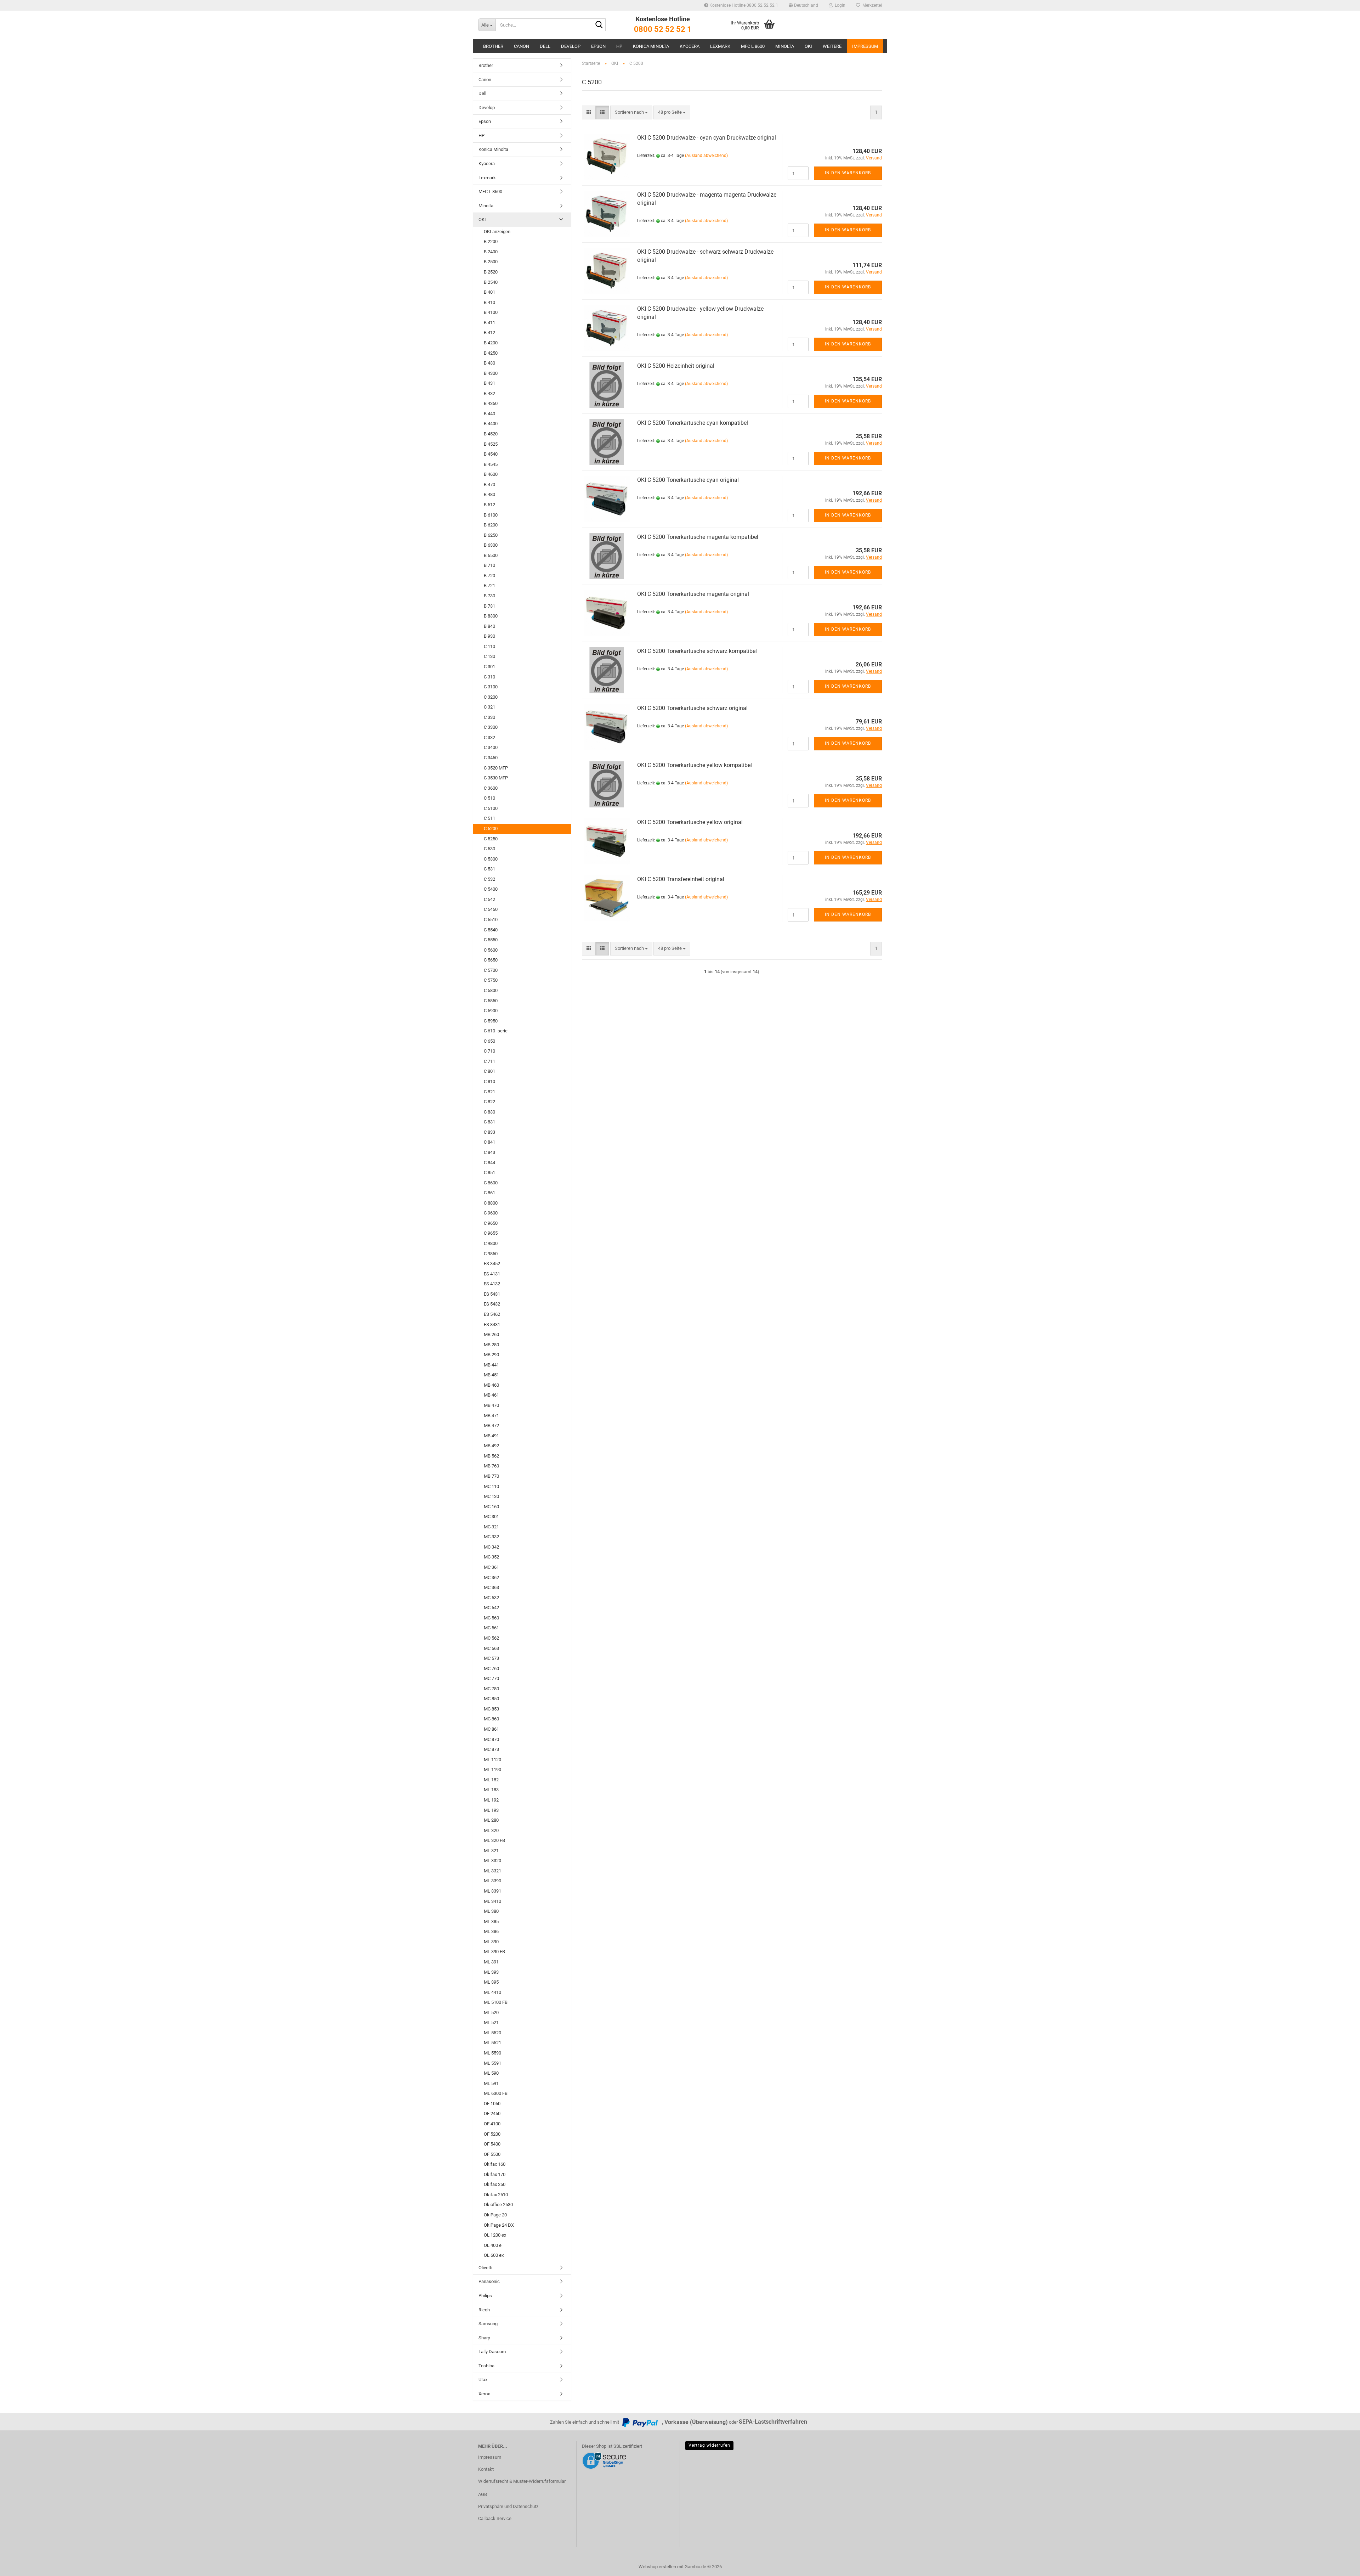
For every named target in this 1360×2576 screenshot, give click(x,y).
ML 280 (491, 1820)
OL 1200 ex (495, 2235)
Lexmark (720, 46)
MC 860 (491, 1719)
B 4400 (491, 424)
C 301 (489, 667)
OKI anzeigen (497, 232)
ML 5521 (492, 2043)
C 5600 (491, 950)
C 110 (489, 646)
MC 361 (491, 1567)
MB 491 (491, 1436)
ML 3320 (492, 1861)
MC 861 (491, 1729)
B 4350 (491, 403)
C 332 (489, 737)
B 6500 (491, 555)
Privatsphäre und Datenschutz (508, 2506)
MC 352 (491, 1557)
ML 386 (491, 1931)
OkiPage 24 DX (499, 2225)
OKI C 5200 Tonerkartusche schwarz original (692, 708)
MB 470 (491, 1405)
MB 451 (491, 1375)
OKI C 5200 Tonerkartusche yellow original (690, 822)
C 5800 (491, 990)
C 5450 (491, 909)
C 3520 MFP (496, 768)
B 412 (489, 332)
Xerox (484, 2394)
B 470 (489, 484)
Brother (493, 46)
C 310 (489, 677)
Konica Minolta (651, 46)
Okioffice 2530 (498, 2205)
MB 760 (491, 1466)
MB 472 (491, 1425)
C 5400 (491, 889)
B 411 (489, 323)
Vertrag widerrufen (709, 2445)
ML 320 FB (494, 1840)
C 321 (489, 707)
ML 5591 (492, 2063)
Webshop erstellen (657, 2567)
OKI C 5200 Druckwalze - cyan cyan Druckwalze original (707, 138)
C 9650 (491, 1223)
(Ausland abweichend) (706, 156)
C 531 (489, 869)
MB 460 (491, 1385)
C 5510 (491, 920)
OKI (808, 46)
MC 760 (491, 1669)
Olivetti (485, 2268)
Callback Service (495, 2518)
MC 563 (491, 1648)
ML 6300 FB (496, 2093)
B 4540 (491, 454)
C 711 (489, 1061)
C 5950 (491, 1021)
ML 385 (491, 1921)
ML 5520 (492, 2033)
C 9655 (491, 1233)
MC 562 (491, 1638)
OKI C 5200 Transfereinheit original (681, 879)
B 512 (489, 505)
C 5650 (491, 960)
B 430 (489, 363)
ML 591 (491, 2083)
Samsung (488, 2324)
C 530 (489, 849)
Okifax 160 (495, 2164)
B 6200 (491, 525)
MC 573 (491, 1658)
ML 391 (491, 1962)
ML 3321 (492, 1871)
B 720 (489, 576)
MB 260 (491, 1334)
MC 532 (491, 1598)
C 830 (489, 1112)
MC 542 (491, 1608)
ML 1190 (492, 1769)
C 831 (489, 1122)
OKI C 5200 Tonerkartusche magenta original (693, 594)
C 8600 (491, 1183)
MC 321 (491, 1527)
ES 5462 (492, 1314)
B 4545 (491, 464)
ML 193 (491, 1810)
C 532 (489, 879)
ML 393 (491, 1972)
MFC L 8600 (753, 46)
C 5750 (491, 980)
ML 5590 (492, 2053)
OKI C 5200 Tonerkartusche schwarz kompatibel (697, 651)
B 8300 (491, 616)
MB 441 (491, 1365)
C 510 (489, 798)
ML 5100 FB (496, 2002)
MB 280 (491, 1345)
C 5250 (491, 839)
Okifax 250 (495, 2184)
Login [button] (839, 5)
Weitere (832, 46)
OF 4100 (492, 2124)
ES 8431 (492, 1324)
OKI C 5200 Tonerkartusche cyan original (688, 480)
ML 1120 (492, 1760)
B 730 (489, 596)
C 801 (489, 1071)
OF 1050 (492, 2104)
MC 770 (491, 1678)
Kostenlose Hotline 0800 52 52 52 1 (743, 5)
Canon (522, 46)
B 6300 (491, 545)
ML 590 (491, 2073)
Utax (483, 2380)
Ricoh (484, 2310)
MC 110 (491, 1486)
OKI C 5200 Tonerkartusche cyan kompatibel (693, 423)
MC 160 (491, 1507)
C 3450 (491, 758)
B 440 (489, 414)
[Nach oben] (1341, 2565)
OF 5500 (492, 2154)
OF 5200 (492, 2134)
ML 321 (491, 1851)
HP (619, 46)
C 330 (489, 717)
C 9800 (491, 1243)
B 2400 (491, 252)
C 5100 (491, 808)
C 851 (489, 1173)
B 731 (489, 606)
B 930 (489, 636)
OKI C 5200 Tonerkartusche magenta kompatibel (698, 537)
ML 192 (491, 1800)
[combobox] (631, 112)
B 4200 (491, 343)
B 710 (489, 565)
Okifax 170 (495, 2174)
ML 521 (491, 2022)
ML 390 (491, 1942)
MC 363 (491, 1587)
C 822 (489, 1102)
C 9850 (491, 1254)
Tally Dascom (492, 2352)
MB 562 (491, 1456)
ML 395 (491, 1982)
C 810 (489, 1081)
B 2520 (491, 272)
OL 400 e (493, 2245)
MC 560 (491, 1618)
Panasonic (489, 2281)
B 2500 (491, 262)
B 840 (489, 626)
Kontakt (486, 2469)
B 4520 (491, 434)
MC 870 (491, 1739)
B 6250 (491, 535)
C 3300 (491, 727)
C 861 (489, 1193)
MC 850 (491, 1699)
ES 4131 (492, 1274)
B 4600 (491, 474)
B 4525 (491, 444)
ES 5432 (492, 1304)
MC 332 (491, 1537)
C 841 (489, 1142)
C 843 (489, 1152)
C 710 (489, 1051)
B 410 (489, 302)
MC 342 (491, 1547)
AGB (483, 2494)
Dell (545, 46)
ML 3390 (492, 1881)
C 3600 (491, 788)
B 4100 (491, 312)
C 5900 (491, 1011)
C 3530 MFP (496, 778)
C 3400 (491, 747)
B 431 (489, 383)
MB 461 (491, 1395)
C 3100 (491, 687)
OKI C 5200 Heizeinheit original (676, 366)
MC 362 (491, 1577)
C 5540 (491, 930)
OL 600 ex (494, 2255)
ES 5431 (492, 1294)
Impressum (865, 46)
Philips (485, 2296)
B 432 (489, 393)
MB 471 (491, 1416)
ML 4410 (492, 1992)
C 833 (489, 1132)
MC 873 (491, 1749)
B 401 (489, 292)
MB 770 (491, 1476)
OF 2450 (492, 2113)
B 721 (489, 585)
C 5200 (491, 828)
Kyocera (690, 46)
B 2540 (491, 282)
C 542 (489, 899)
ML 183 (491, 1790)
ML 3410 (492, 1901)
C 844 (489, 1163)
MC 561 (491, 1628)
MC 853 (491, 1709)
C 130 (489, 656)
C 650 (489, 1041)
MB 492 (491, 1446)
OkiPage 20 (495, 2215)
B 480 (489, 494)
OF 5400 (492, 2144)
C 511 (489, 818)
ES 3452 (492, 1264)
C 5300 (491, 859)
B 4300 (491, 373)
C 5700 (491, 970)
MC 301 (491, 1517)
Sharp (484, 2338)
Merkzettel (871, 5)
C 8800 (491, 1203)
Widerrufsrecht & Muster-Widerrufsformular (522, 2481)
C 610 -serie (496, 1031)
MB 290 (491, 1355)
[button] (803, 5)
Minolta (785, 46)
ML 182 (491, 1780)
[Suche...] (599, 25)
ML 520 (491, 2013)
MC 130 (491, 1496)
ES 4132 (492, 1284)
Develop (571, 46)
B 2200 (491, 241)
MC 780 (491, 1689)
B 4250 (491, 353)
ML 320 (491, 1830)
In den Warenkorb (848, 173)
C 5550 (491, 940)
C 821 (489, 1092)
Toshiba (486, 2366)
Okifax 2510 (496, 2195)
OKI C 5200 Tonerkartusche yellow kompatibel (695, 765)
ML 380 (491, 1911)
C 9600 (491, 1213)
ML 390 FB (494, 1952)
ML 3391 (492, 1891)
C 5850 (491, 1001)
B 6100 (491, 515)
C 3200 (491, 697)
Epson (598, 46)
